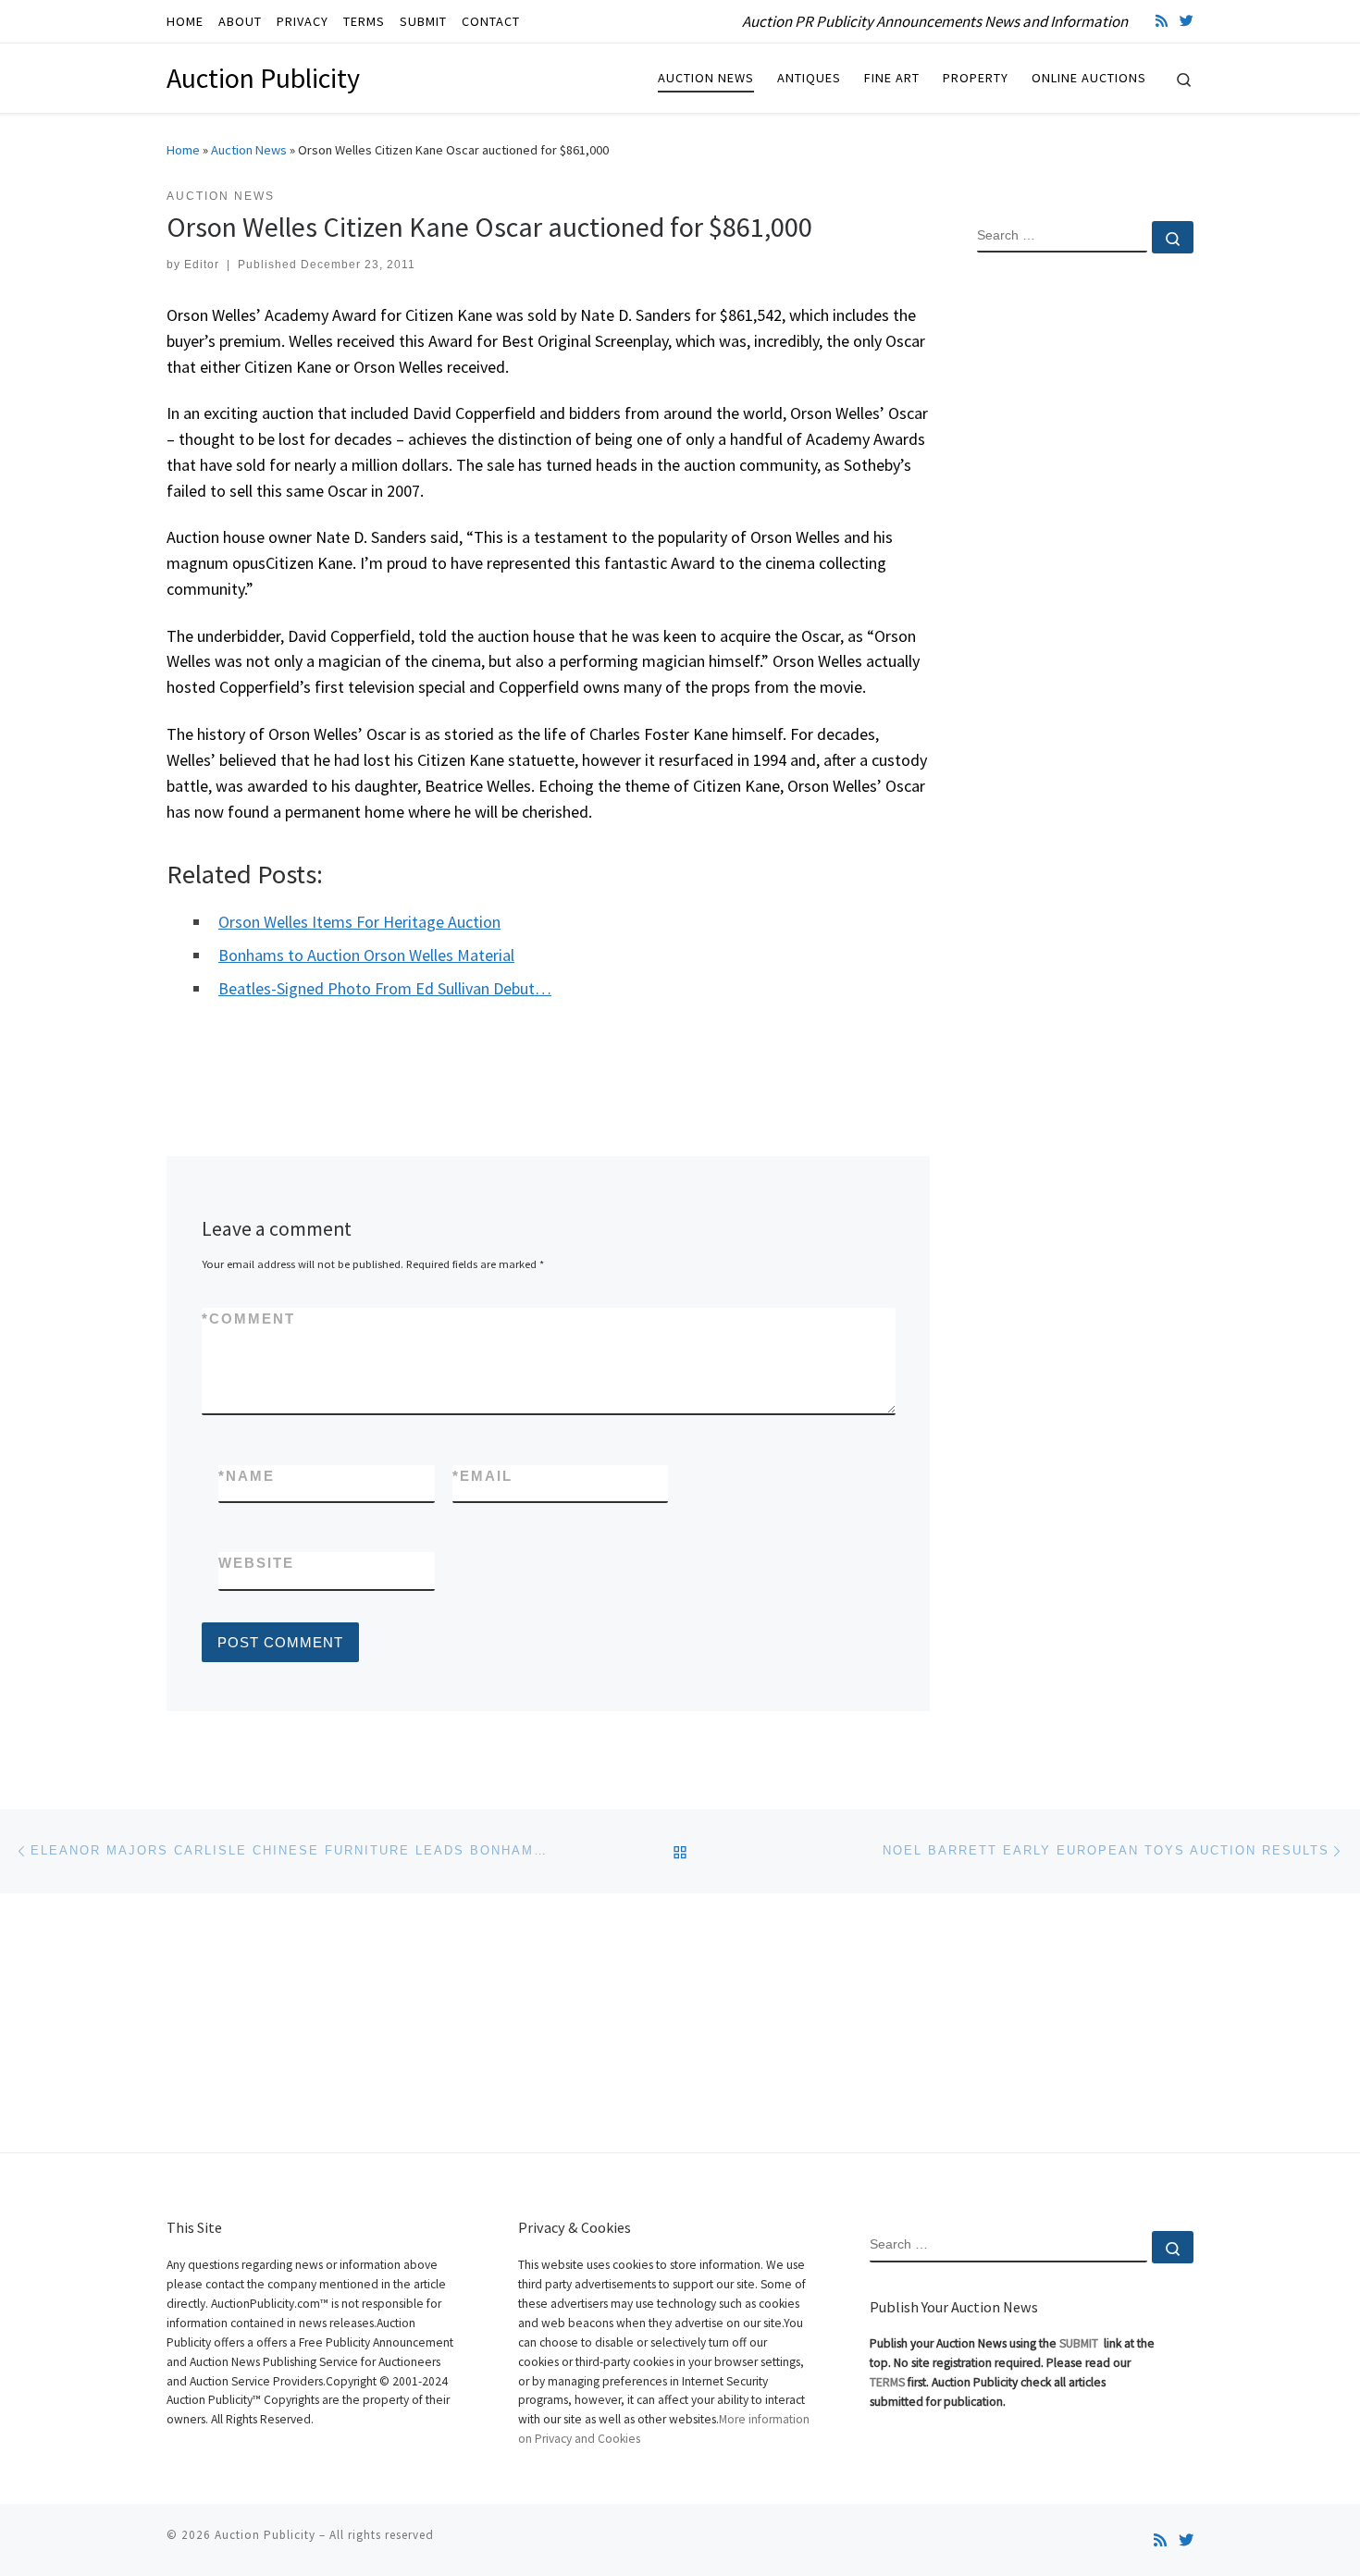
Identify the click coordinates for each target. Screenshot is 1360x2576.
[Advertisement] (1085, 567)
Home (183, 150)
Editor (202, 265)
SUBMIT (1080, 2343)
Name (247, 1476)
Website (256, 1563)
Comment (248, 1319)
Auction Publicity (265, 2535)
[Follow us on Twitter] (1187, 21)
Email (482, 1476)
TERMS (887, 2382)
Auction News (249, 150)
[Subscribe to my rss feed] (1162, 21)
